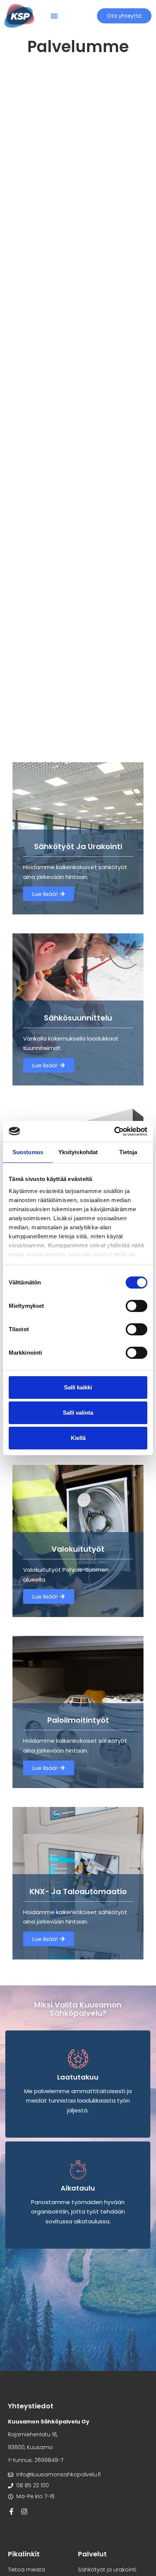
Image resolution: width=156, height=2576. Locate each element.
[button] (54, 16)
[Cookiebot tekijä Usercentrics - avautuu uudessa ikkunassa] (114, 1132)
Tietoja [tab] (128, 1152)
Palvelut (92, 2554)
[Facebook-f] (11, 2511)
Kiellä (78, 1438)
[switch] (136, 1306)
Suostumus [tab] (28, 1152)
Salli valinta (78, 1413)
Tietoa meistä (27, 2570)
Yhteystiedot (31, 2406)
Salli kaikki (78, 1387)
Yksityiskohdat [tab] (78, 1152)
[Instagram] (24, 2511)
